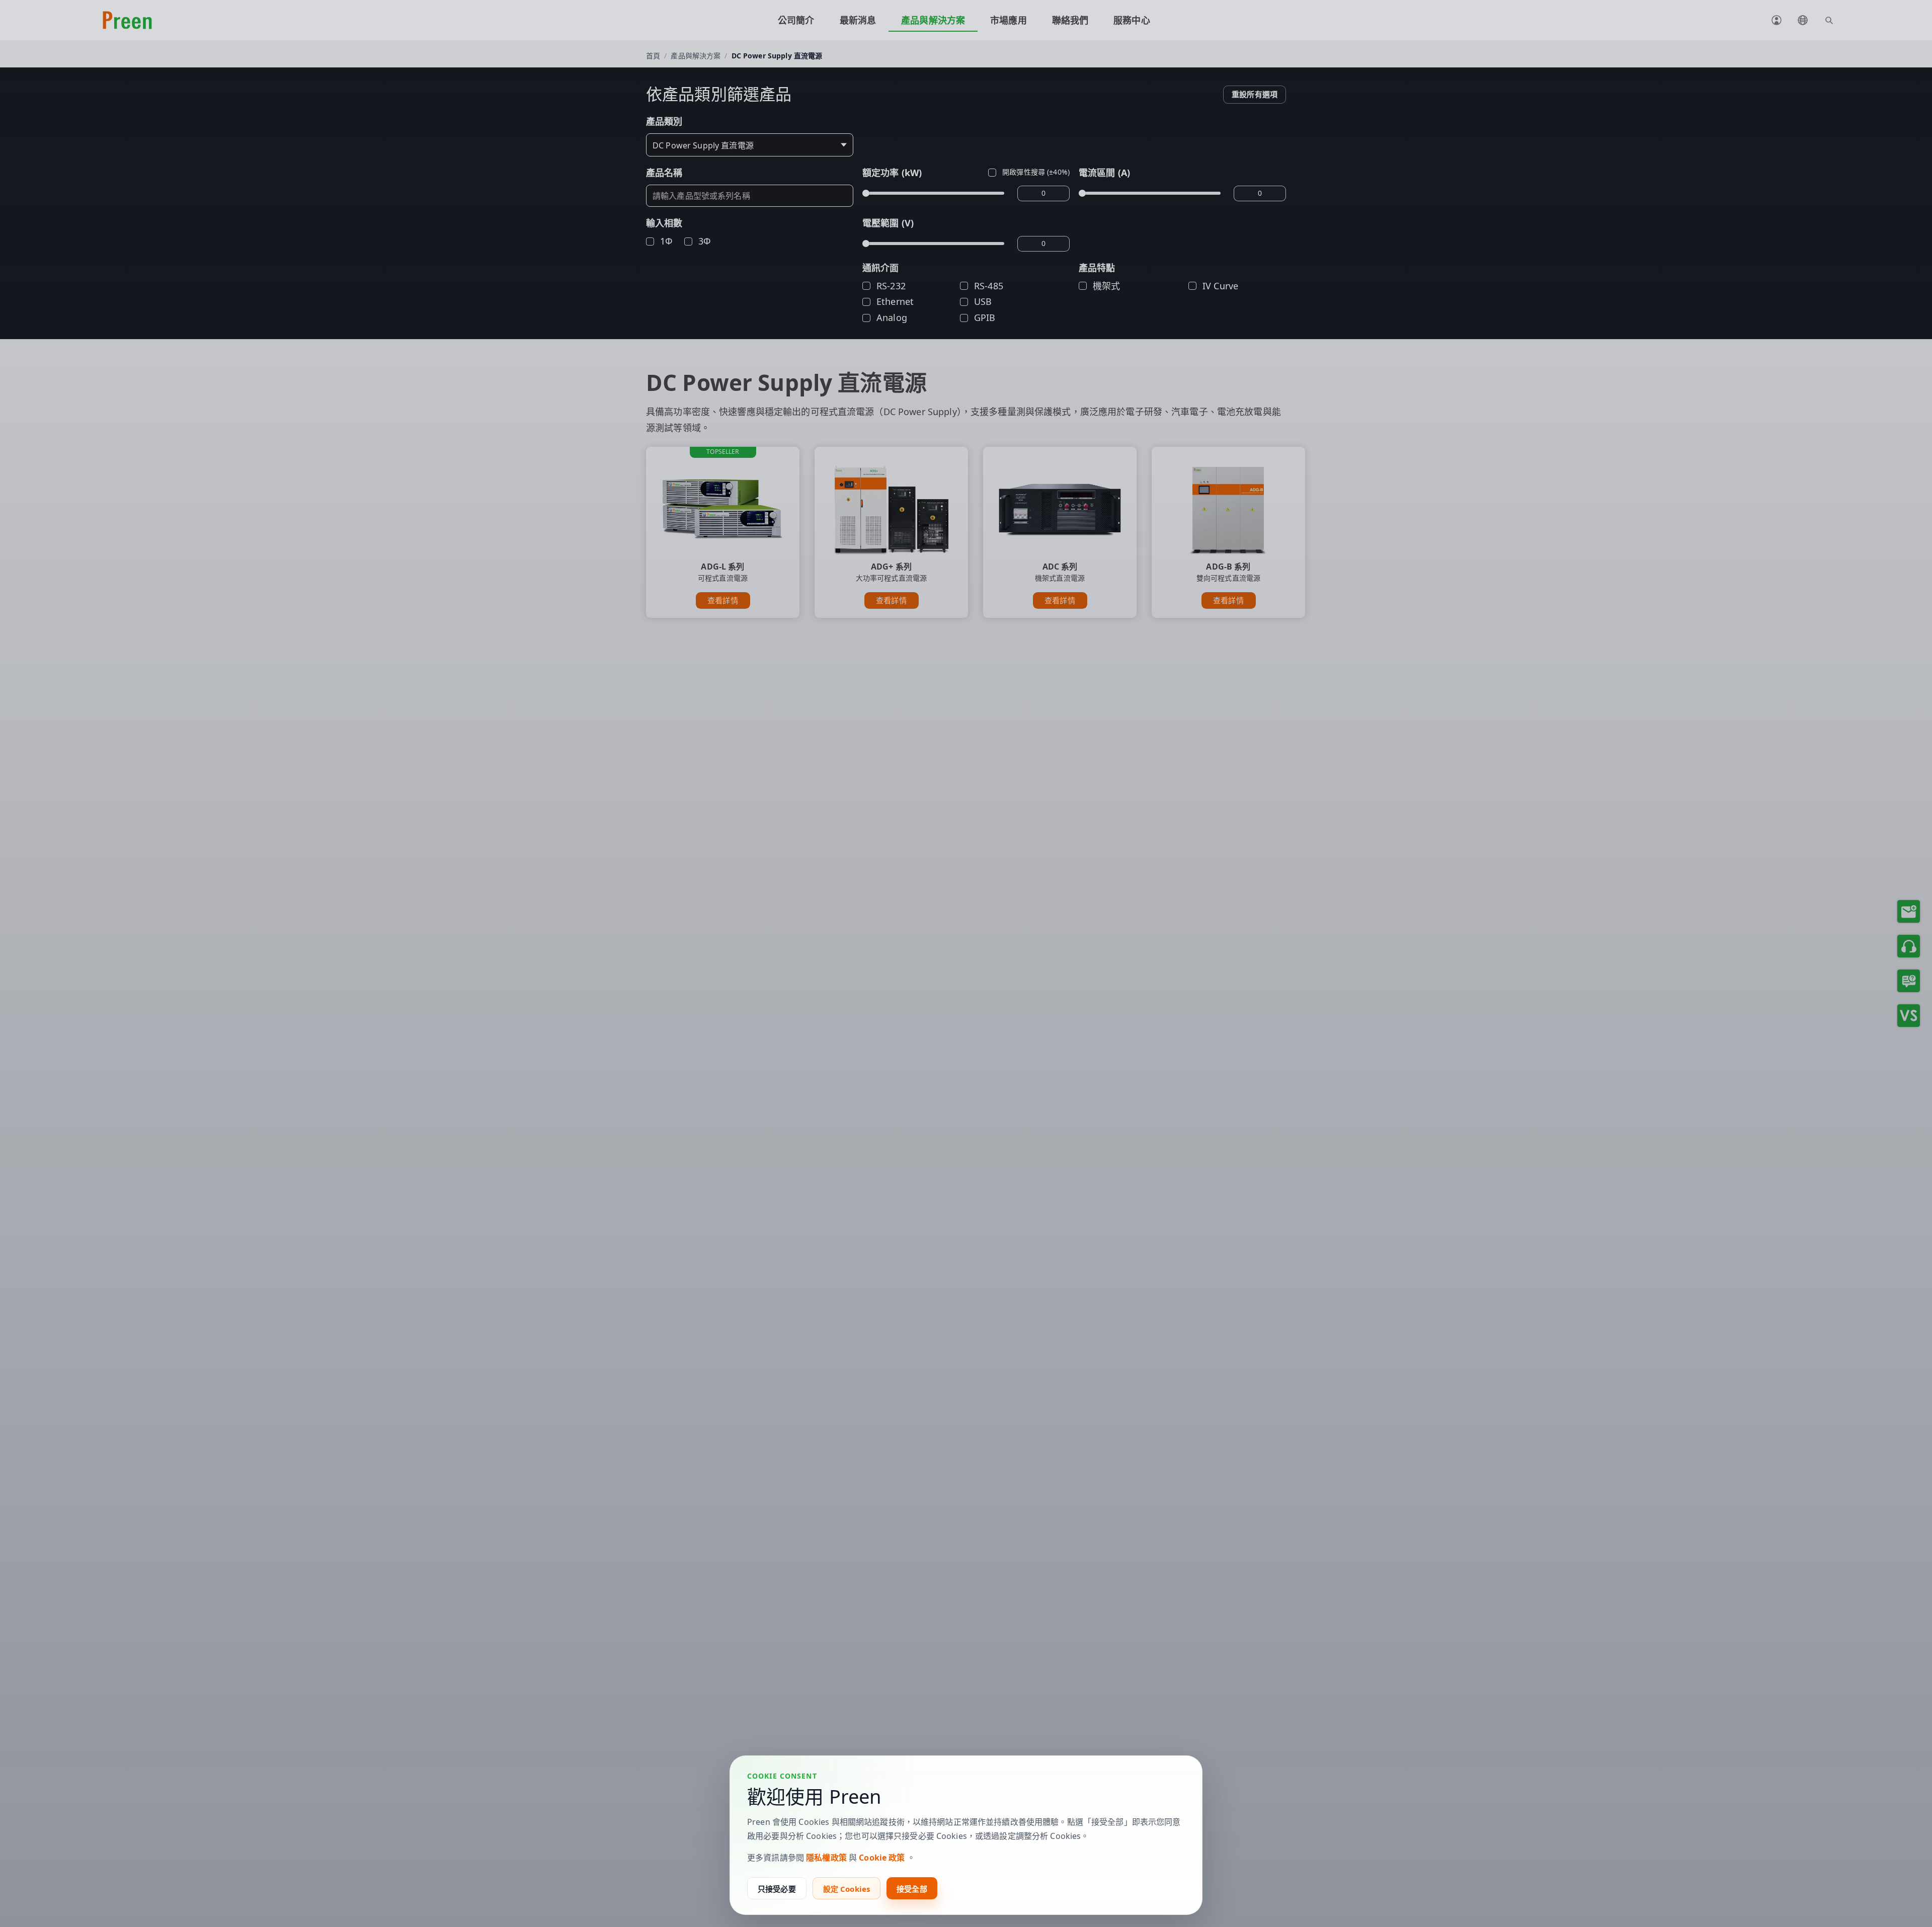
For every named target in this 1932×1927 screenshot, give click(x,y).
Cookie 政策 (882, 1858)
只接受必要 (777, 1889)
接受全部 (912, 1889)
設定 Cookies (847, 1889)
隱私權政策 (826, 1858)
